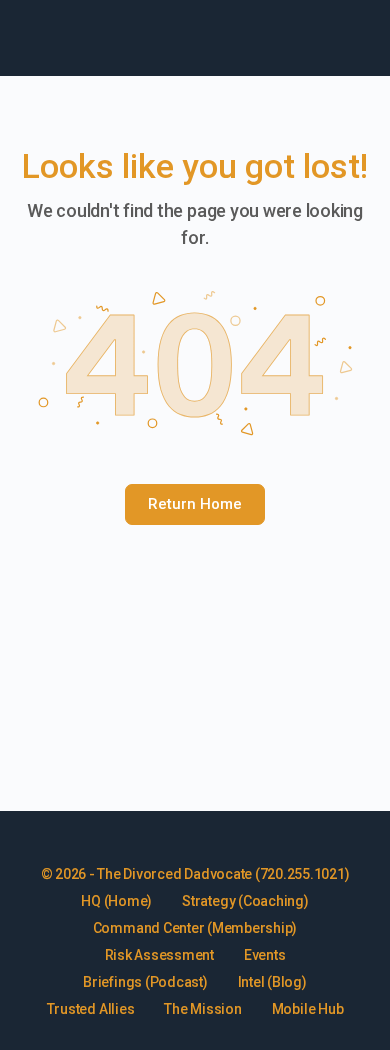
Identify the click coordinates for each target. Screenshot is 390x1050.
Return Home (195, 504)
